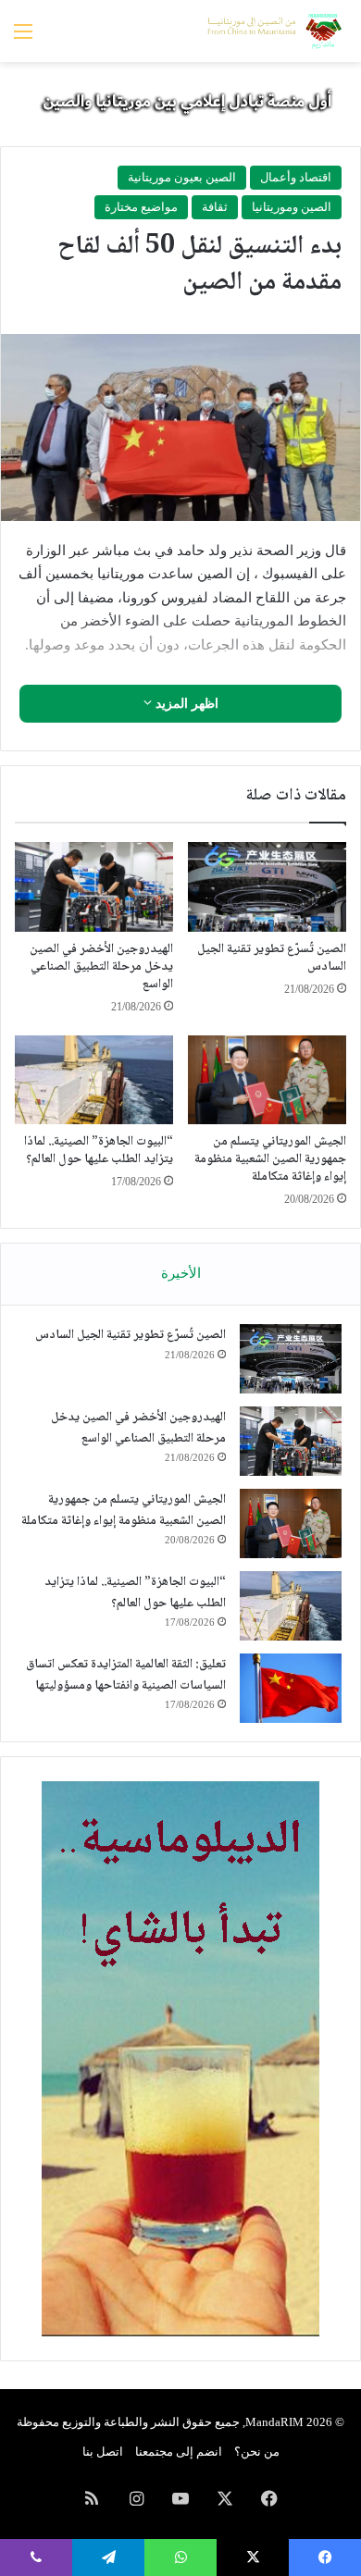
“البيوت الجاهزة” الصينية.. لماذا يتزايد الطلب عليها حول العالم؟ (99, 1151)
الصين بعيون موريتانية (182, 177)
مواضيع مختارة (141, 207)
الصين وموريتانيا (292, 207)
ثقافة (215, 207)
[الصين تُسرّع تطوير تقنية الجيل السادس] (267, 886)
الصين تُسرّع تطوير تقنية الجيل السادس (272, 958)
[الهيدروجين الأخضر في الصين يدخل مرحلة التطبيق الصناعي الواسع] (94, 886)
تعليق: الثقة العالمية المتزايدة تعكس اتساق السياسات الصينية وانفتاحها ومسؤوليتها (126, 1675)
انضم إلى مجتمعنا (179, 2452)
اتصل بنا (103, 2452)
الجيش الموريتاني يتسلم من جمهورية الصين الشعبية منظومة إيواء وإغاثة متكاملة (270, 1159)
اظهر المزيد (185, 704)
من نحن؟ (257, 2452)
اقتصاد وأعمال (296, 177)
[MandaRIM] (273, 31)
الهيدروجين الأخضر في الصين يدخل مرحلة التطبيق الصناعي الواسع (101, 967)
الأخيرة (181, 1273)
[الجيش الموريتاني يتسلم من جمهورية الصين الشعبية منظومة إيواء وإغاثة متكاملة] (267, 1080)
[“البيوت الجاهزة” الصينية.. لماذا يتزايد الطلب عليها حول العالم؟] (94, 1080)
